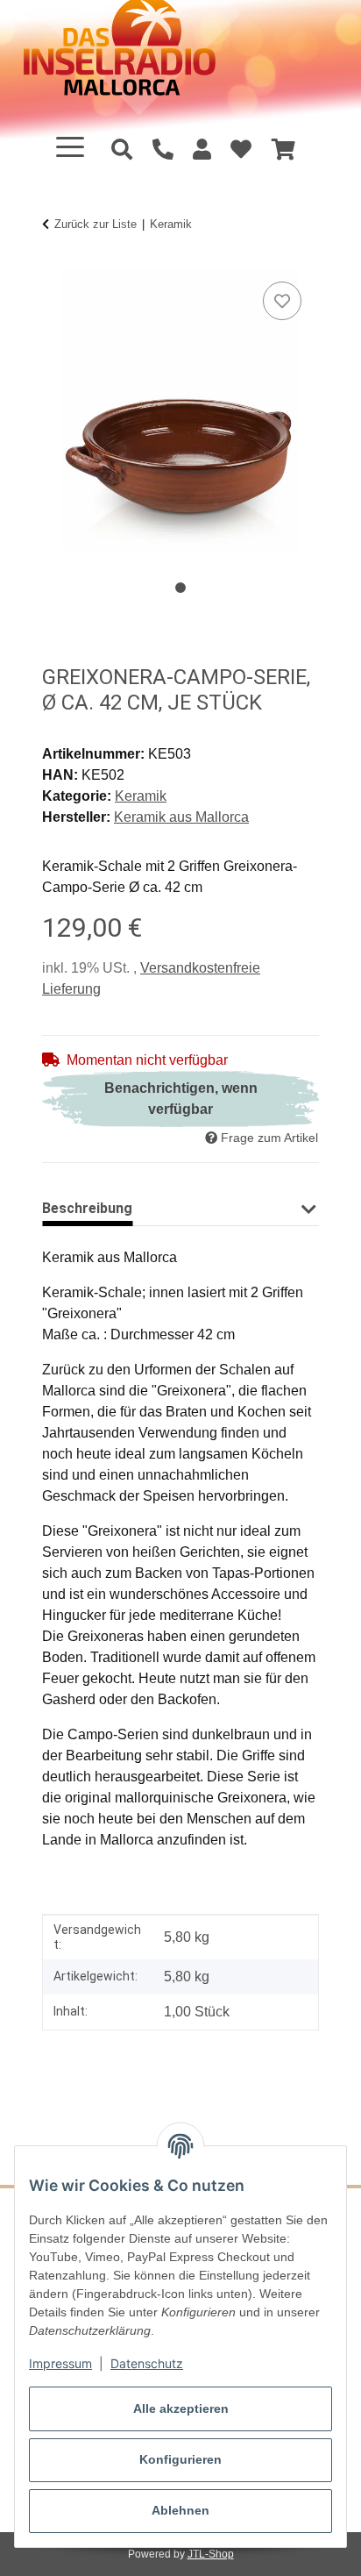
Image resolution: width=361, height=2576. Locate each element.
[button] (202, 150)
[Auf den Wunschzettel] (282, 301)
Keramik (141, 796)
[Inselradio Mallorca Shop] (142, 57)
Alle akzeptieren (181, 2408)
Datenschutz (147, 2363)
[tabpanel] (180, 409)
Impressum (60, 2363)
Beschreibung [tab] (87, 1208)
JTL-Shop (211, 2554)
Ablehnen (180, 2510)
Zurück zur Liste (96, 224)
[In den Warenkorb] (56, 258)
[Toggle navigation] (70, 147)
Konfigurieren (180, 2459)
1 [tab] (180, 588)
